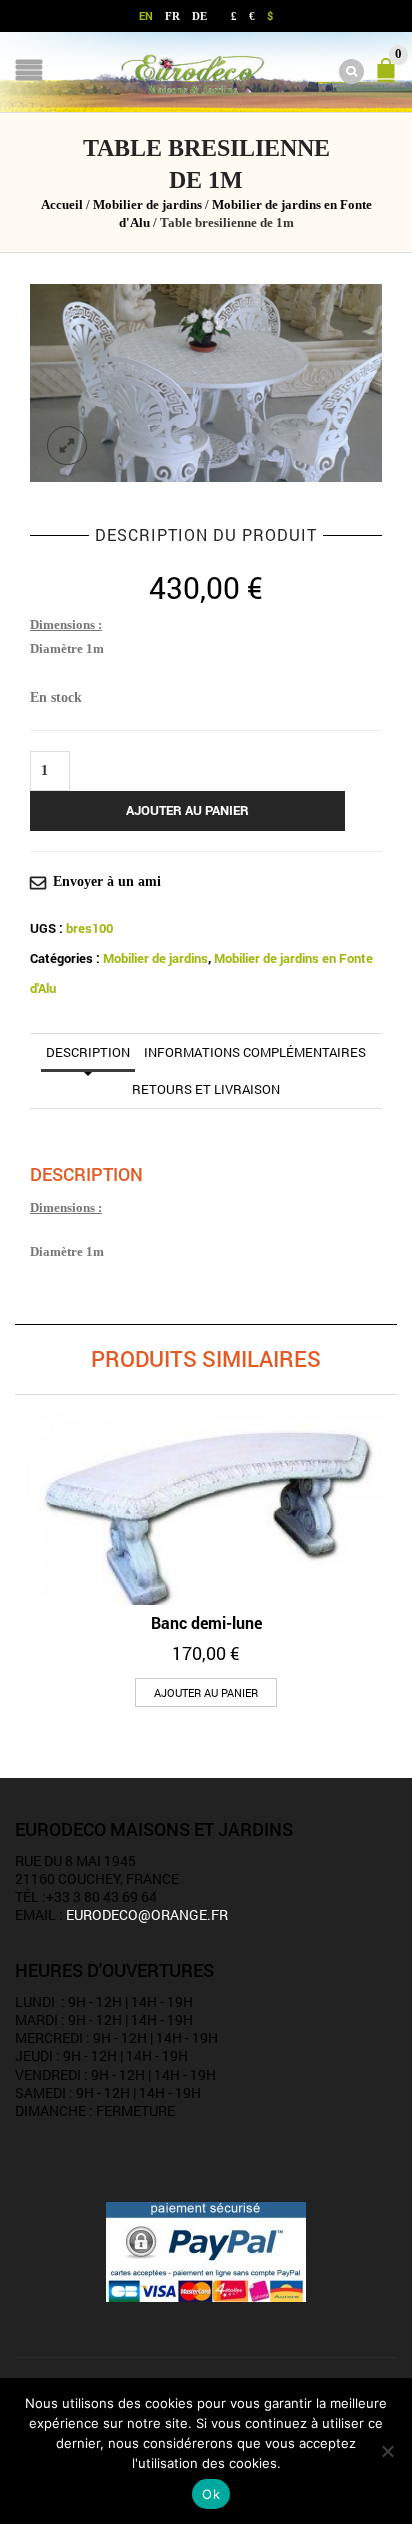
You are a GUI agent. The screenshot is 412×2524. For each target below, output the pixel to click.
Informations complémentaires (255, 1052)
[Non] (387, 2451)
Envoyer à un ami (107, 881)
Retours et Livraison (206, 1089)
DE (199, 16)
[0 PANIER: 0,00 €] (390, 79)
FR (172, 16)
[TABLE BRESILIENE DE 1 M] (206, 382)
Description (88, 1052)
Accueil (62, 205)
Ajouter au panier (187, 810)
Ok (211, 2494)
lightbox (67, 446)
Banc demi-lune (206, 1622)
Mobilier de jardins (147, 205)
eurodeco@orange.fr (147, 1914)
